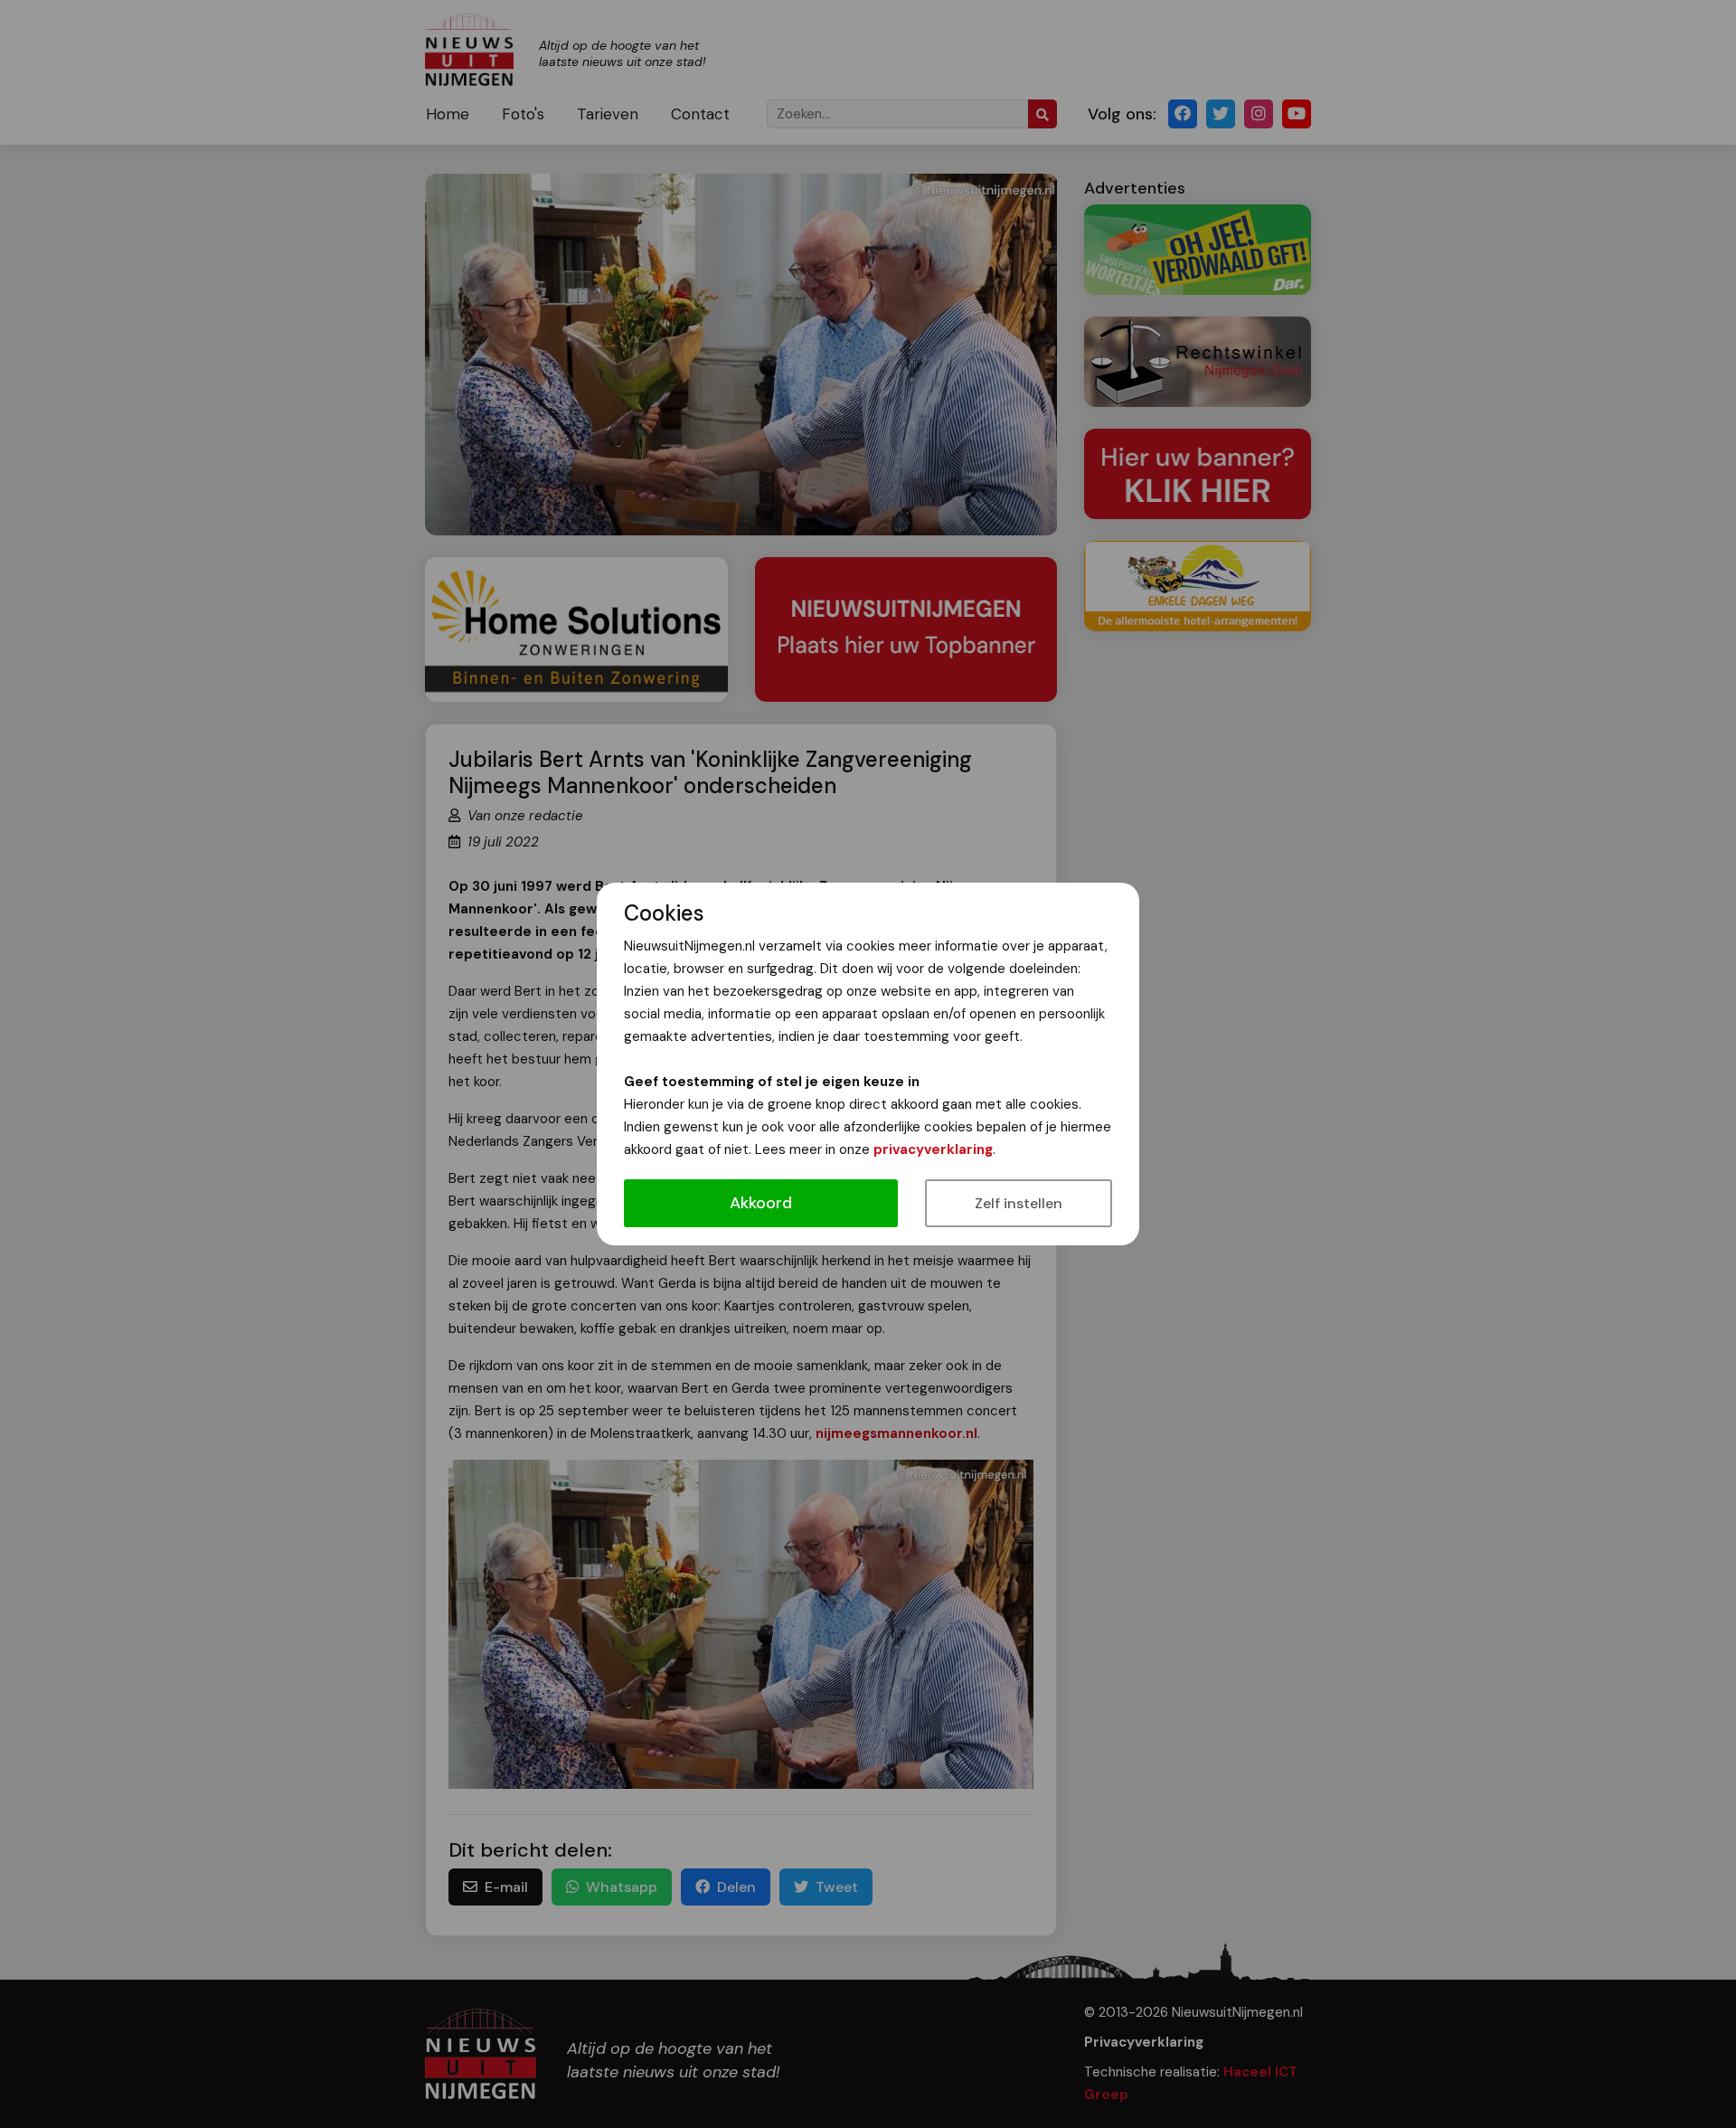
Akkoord (761, 1203)
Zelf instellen (1019, 1203)
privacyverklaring (933, 1149)
